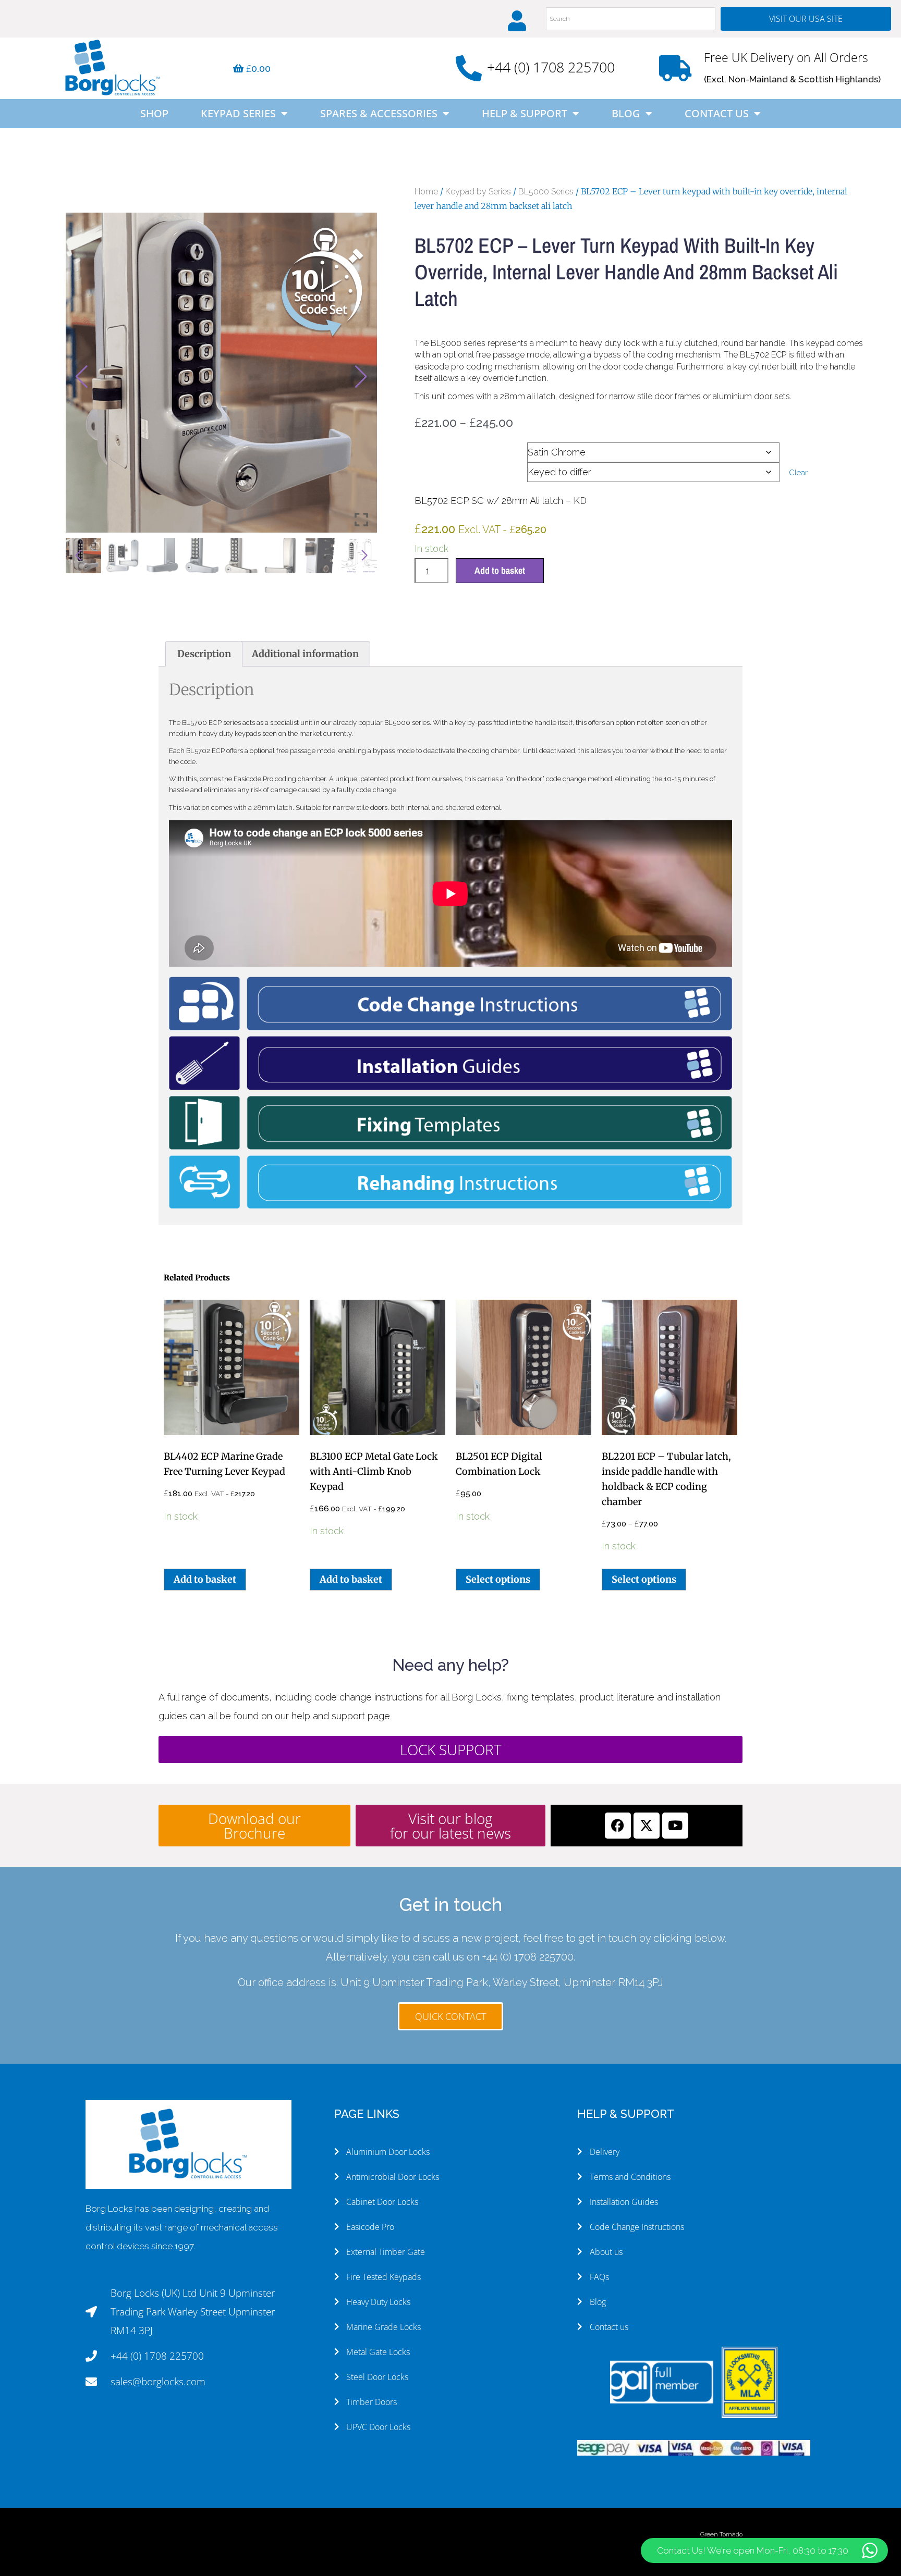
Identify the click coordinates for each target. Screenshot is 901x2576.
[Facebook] (618, 1826)
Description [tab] (204, 654)
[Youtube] (675, 1826)
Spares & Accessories (379, 113)
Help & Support (525, 113)
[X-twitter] (647, 1826)
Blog (626, 113)
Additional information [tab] (305, 654)
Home (426, 192)
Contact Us (717, 113)
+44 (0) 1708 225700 (551, 67)
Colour (431, 449)
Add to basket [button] (205, 1579)
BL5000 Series (546, 192)
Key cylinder (443, 469)
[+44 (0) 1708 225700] (469, 68)
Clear (798, 472)
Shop (154, 113)
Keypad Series (238, 113)
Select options (498, 1579)
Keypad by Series (478, 192)
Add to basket (500, 570)
